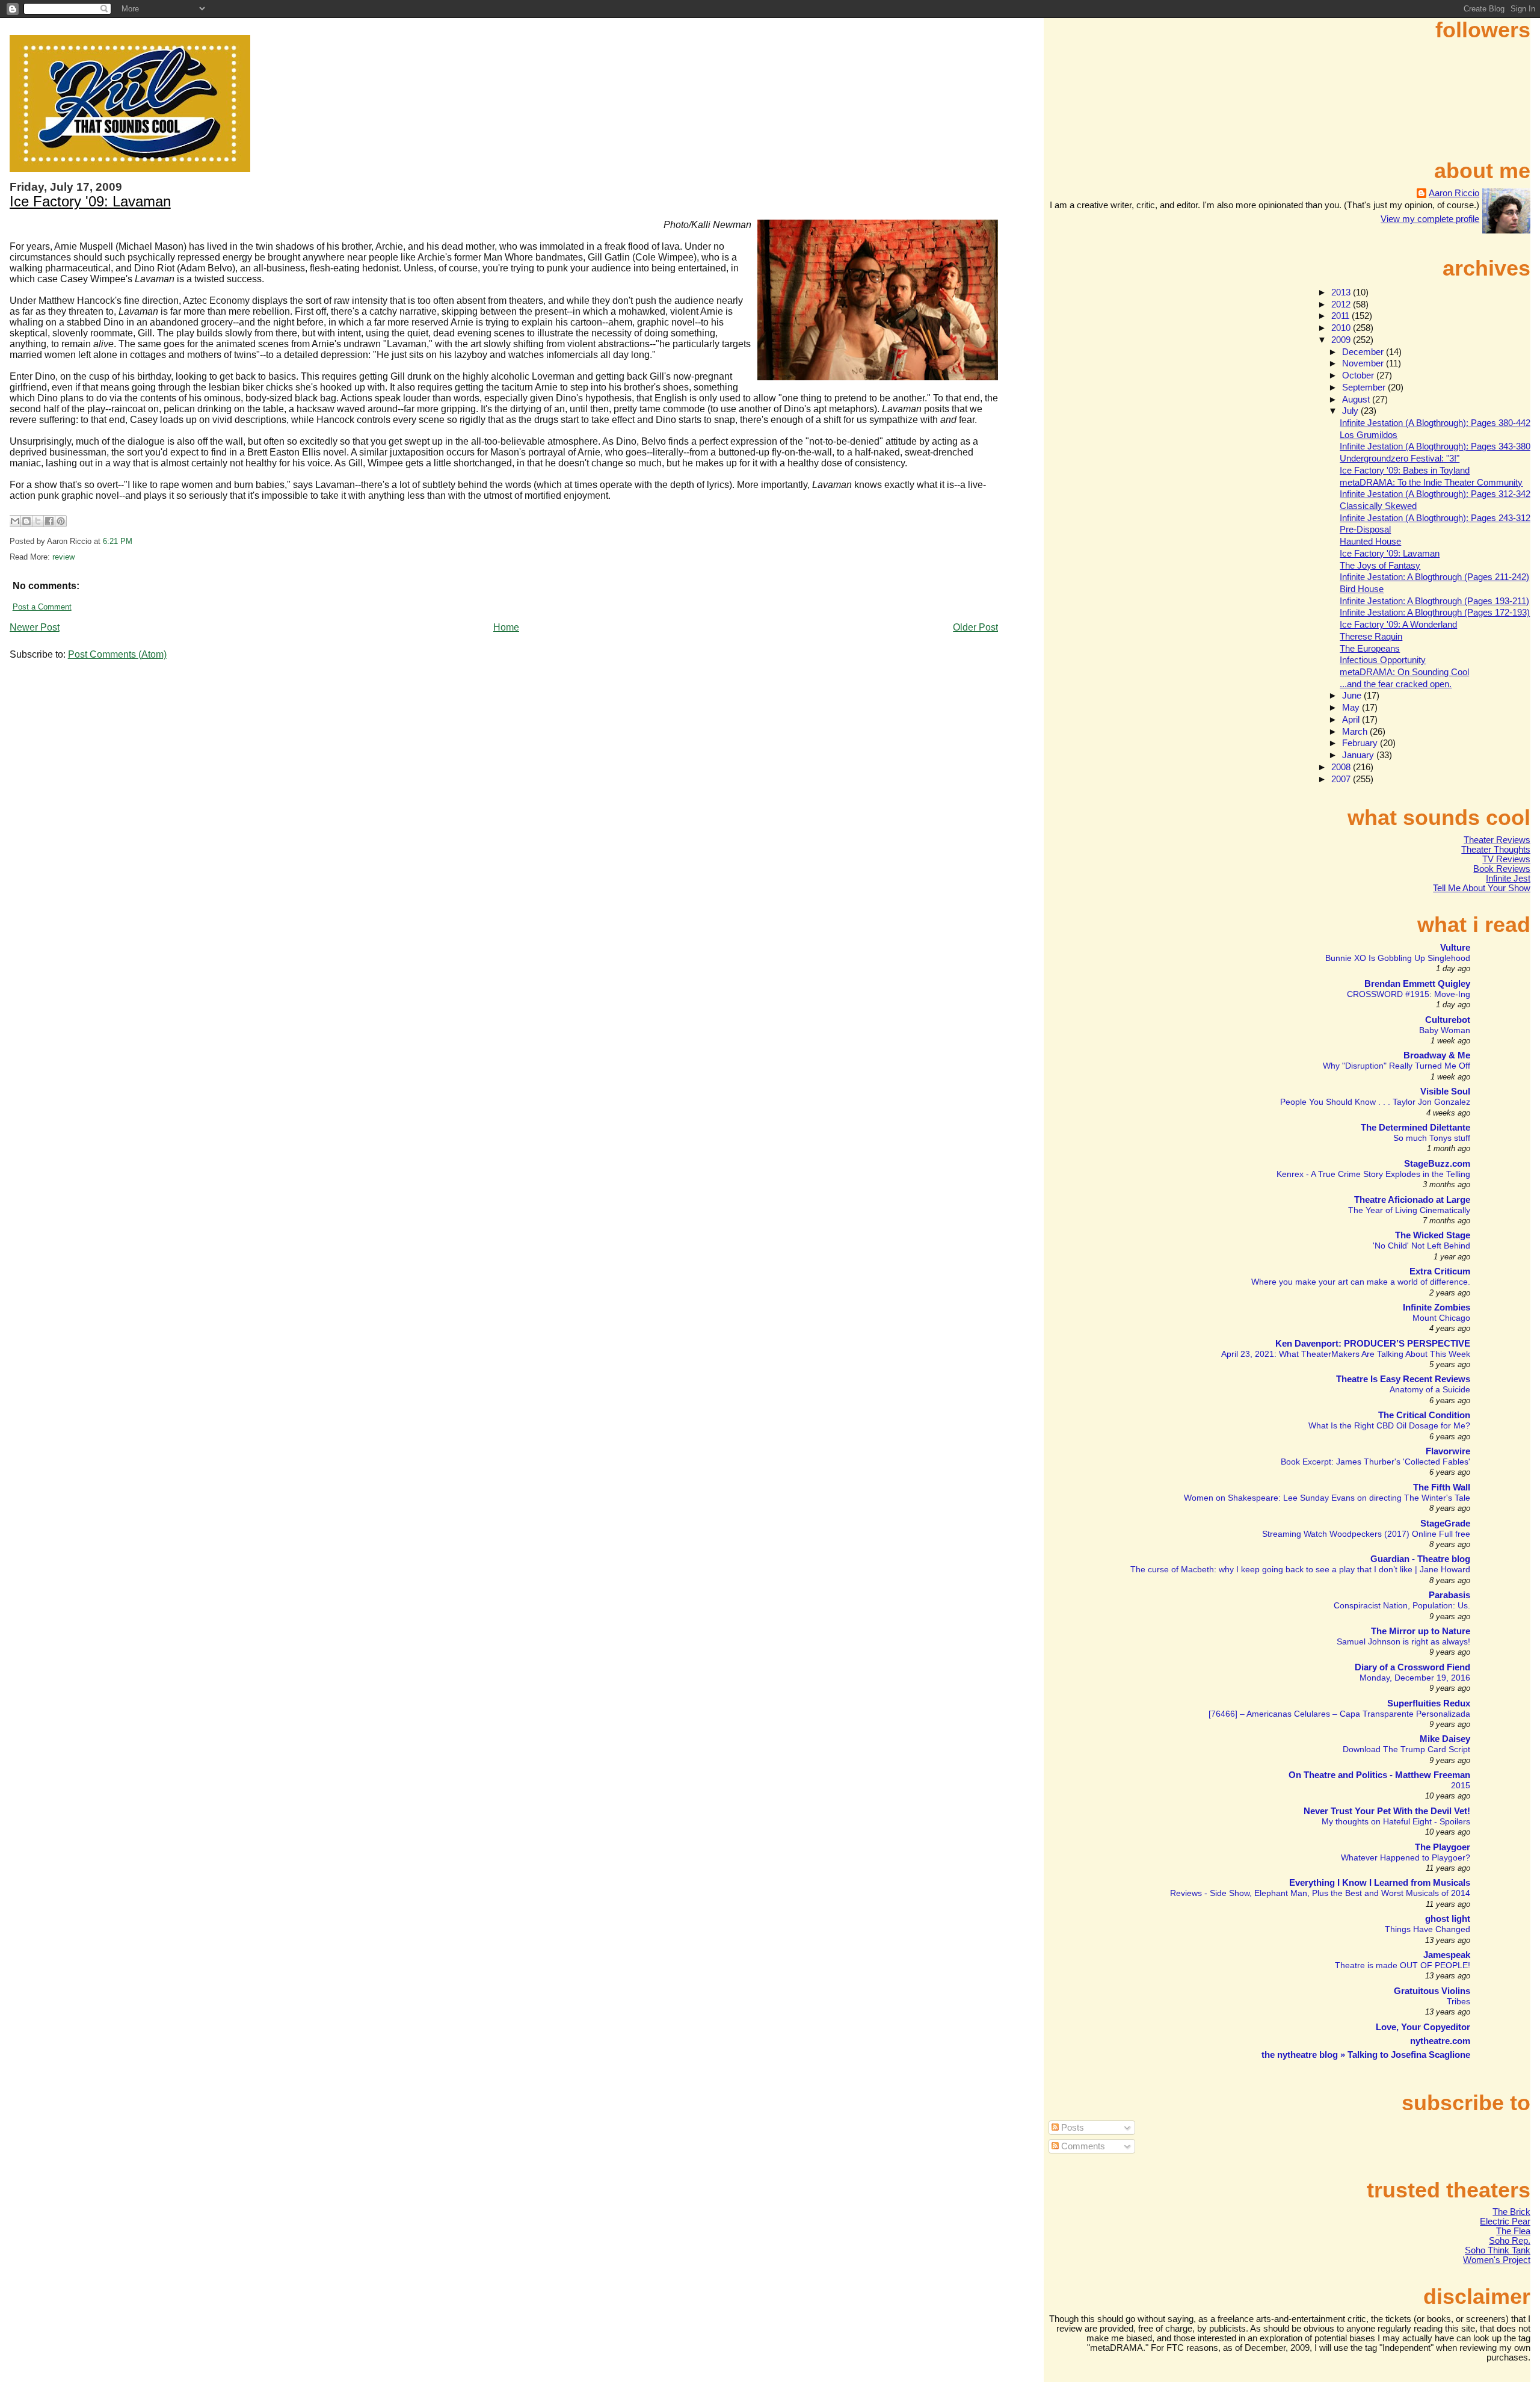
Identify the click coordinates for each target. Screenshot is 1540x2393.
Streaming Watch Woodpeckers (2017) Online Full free (1366, 1534)
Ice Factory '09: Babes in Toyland (1405, 471)
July (1351, 411)
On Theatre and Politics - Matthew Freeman (1379, 1775)
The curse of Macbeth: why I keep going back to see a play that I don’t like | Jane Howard (1300, 1569)
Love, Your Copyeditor (1423, 2027)
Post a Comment (42, 607)
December (1364, 352)
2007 (1342, 779)
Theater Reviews (1497, 840)
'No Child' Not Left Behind (1421, 1246)
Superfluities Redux (1429, 1703)
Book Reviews (1502, 869)
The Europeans (1370, 649)
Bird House (1362, 589)
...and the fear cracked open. (1396, 684)
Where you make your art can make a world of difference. (1361, 1282)
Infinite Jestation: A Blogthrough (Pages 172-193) (1435, 613)
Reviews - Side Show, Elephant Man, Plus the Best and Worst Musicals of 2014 (1320, 1893)
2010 (1342, 328)
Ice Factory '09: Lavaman (90, 202)
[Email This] (15, 521)
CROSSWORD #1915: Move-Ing (1409, 994)
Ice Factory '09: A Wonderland (1398, 625)
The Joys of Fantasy (1380, 566)
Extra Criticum (1440, 1271)
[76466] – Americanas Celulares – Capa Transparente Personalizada (1339, 1714)
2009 (1342, 340)
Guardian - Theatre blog (1420, 1559)
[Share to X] (38, 521)
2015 (1461, 1785)
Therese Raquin (1371, 637)
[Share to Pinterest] (61, 521)
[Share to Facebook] (49, 521)
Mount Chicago (1441, 1318)
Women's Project (1497, 2260)
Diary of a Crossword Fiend (1412, 1667)
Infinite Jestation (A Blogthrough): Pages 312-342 (1435, 494)
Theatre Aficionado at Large (1412, 1200)
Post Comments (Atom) (117, 654)
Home (506, 627)
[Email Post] (136, 542)
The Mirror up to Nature (1421, 1631)
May (1352, 708)
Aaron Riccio (1454, 193)
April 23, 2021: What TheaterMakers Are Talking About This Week (1346, 1354)
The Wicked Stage (1433, 1235)
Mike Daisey (1445, 1739)
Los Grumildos (1369, 435)
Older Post (975, 627)
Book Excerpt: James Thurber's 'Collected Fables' (1375, 1462)
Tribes (1458, 2001)
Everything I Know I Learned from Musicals (1380, 1883)
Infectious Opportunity (1383, 660)
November (1364, 363)
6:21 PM (118, 542)
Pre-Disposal (1365, 530)
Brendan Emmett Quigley (1417, 984)
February (1361, 743)
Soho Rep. (1510, 2241)
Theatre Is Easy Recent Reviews (1403, 1379)
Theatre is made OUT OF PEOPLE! (1403, 1965)
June (1353, 696)
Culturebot (1448, 1020)
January (1359, 755)
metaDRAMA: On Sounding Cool (1404, 672)
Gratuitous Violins (1432, 1991)
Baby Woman (1445, 1030)
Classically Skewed (1378, 506)
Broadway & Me (1437, 1055)
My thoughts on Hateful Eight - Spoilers (1396, 1821)
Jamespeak (1447, 1955)
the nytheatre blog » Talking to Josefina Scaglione (1366, 2055)
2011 (1341, 316)
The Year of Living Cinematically (1409, 1210)
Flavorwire (1448, 1451)
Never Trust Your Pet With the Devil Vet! (1387, 1811)
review (63, 557)
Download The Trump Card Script (1406, 1749)
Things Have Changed (1428, 1929)
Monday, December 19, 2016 (1415, 1678)
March (1356, 732)
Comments (1082, 2146)
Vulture (1455, 948)
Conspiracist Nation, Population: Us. (1402, 1605)
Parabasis (1449, 1595)
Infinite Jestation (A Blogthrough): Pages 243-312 (1435, 518)
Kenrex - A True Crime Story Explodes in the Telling (1373, 1174)
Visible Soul (1445, 1092)
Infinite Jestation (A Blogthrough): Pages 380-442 (1435, 423)
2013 (1342, 292)
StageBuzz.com (1437, 1164)
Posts (1071, 2128)
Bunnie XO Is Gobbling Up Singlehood (1398, 958)
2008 (1342, 767)
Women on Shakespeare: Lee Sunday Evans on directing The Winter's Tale (1327, 1498)
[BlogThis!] (26, 521)
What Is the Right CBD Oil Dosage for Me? (1389, 1425)
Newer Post (35, 627)
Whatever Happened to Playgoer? (1406, 1857)
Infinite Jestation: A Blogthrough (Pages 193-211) (1434, 601)
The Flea (1513, 2231)
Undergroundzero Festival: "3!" (1400, 459)
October (1359, 375)
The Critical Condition (1424, 1415)
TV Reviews (1506, 859)
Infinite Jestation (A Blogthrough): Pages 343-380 (1435, 446)
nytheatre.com (1440, 2041)
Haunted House (1370, 542)
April (1352, 720)
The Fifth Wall (1442, 1487)
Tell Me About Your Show (1482, 888)
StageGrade (1445, 1524)
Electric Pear (1505, 2222)
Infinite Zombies (1437, 1308)
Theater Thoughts (1496, 850)
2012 (1342, 304)
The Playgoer (1443, 1847)
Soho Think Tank (1498, 2250)
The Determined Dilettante (1415, 1128)
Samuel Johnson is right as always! (1403, 1641)
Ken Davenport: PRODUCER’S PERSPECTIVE (1373, 1344)
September (1365, 388)
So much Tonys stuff (1432, 1138)
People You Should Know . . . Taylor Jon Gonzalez (1375, 1102)
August (1357, 400)
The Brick (1511, 2212)
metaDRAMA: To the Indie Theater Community (1431, 483)
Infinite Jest (1508, 878)
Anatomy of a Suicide (1430, 1389)
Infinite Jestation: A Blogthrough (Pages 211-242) (1434, 577)
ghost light (1448, 1919)
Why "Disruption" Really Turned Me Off (1397, 1066)
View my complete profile (1430, 219)
